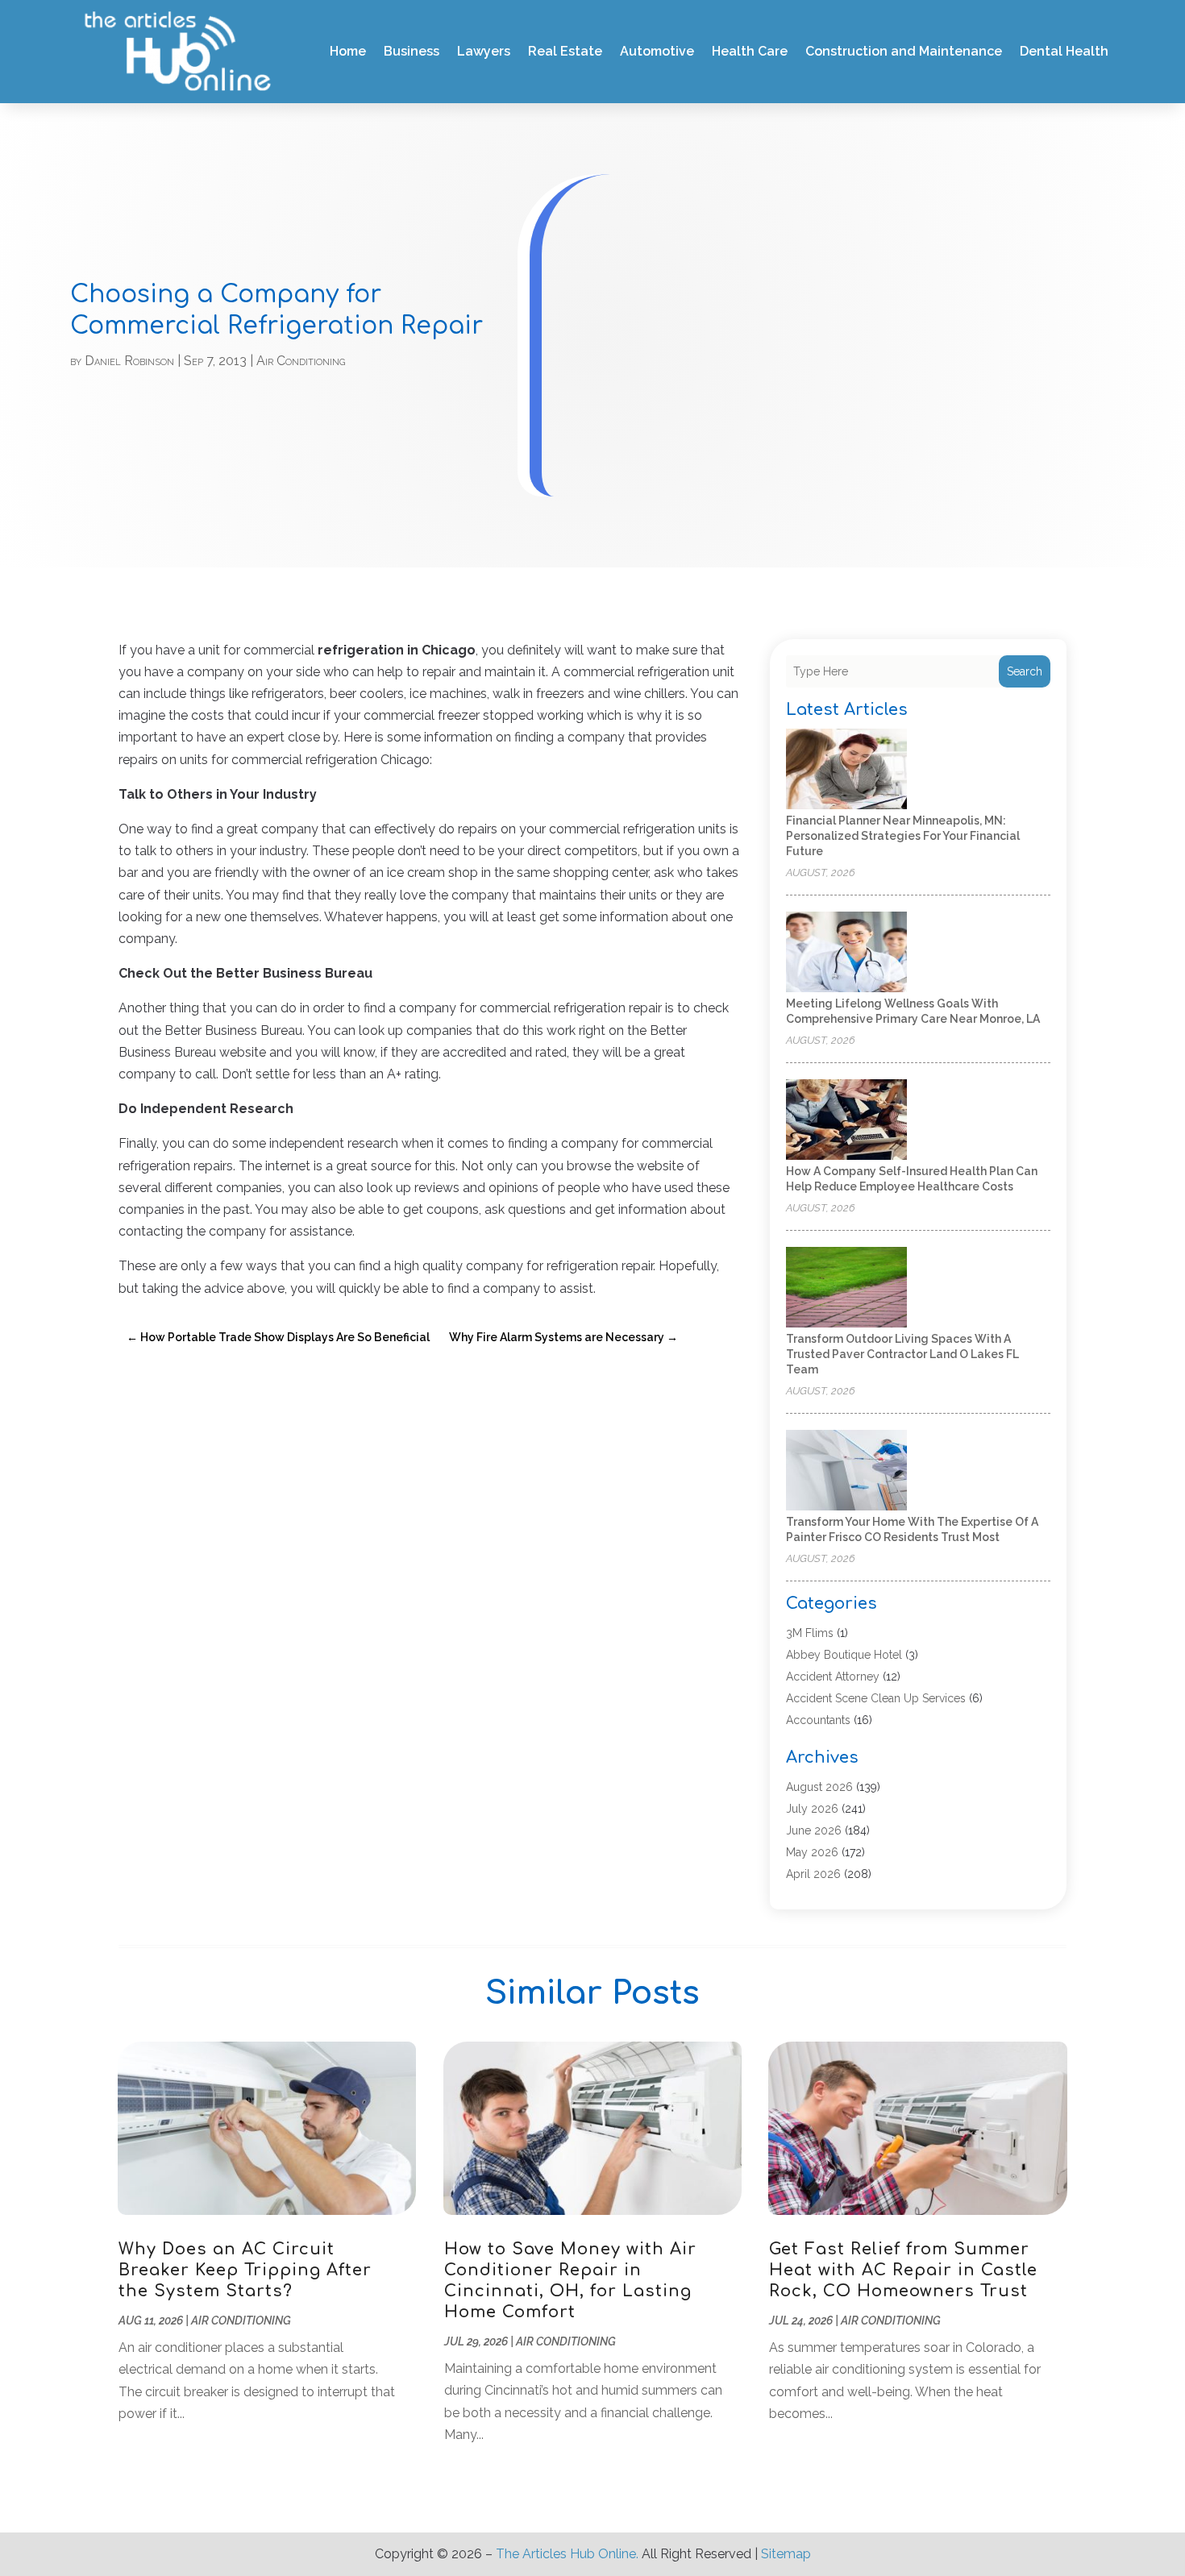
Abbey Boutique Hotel (844, 1655)
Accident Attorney (833, 1676)
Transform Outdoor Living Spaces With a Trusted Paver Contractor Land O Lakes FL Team (902, 1354)
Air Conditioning (301, 361)
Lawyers (484, 51)
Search (1025, 671)
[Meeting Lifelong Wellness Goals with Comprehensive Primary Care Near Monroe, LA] (846, 953)
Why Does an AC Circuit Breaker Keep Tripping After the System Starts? (245, 2270)
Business (412, 51)
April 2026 (813, 1874)
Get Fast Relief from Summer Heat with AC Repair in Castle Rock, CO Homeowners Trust (903, 2270)
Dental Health (1064, 51)
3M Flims (810, 1633)
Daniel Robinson (129, 361)
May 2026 (812, 1852)
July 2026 (812, 1809)
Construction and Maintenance (904, 51)
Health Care (750, 51)
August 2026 (819, 1787)
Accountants (818, 1720)
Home (348, 51)
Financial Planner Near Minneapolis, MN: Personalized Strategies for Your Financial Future (903, 836)
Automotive (657, 51)
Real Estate (565, 51)
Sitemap (786, 2554)
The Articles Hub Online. (567, 2554)
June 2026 (814, 1830)
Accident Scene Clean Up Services (876, 1698)
